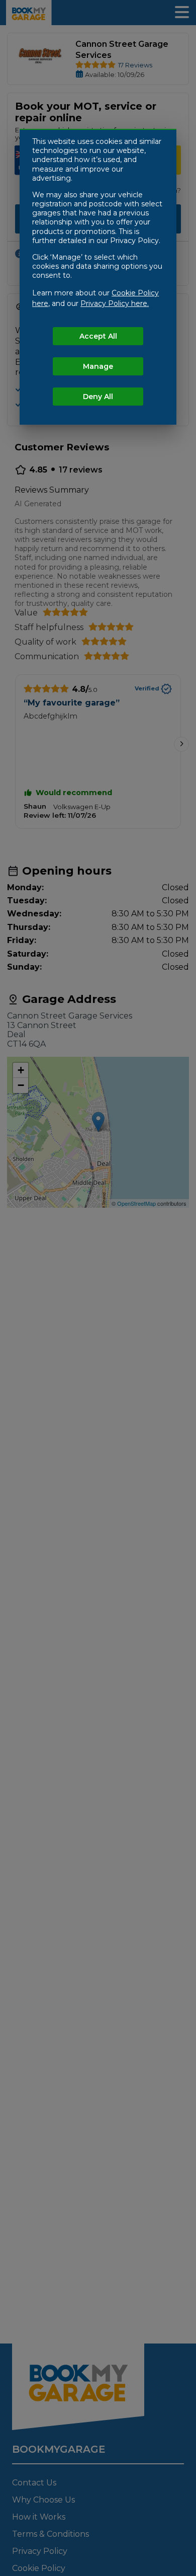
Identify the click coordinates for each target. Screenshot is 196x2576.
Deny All (98, 397)
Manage (98, 366)
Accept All (98, 336)
